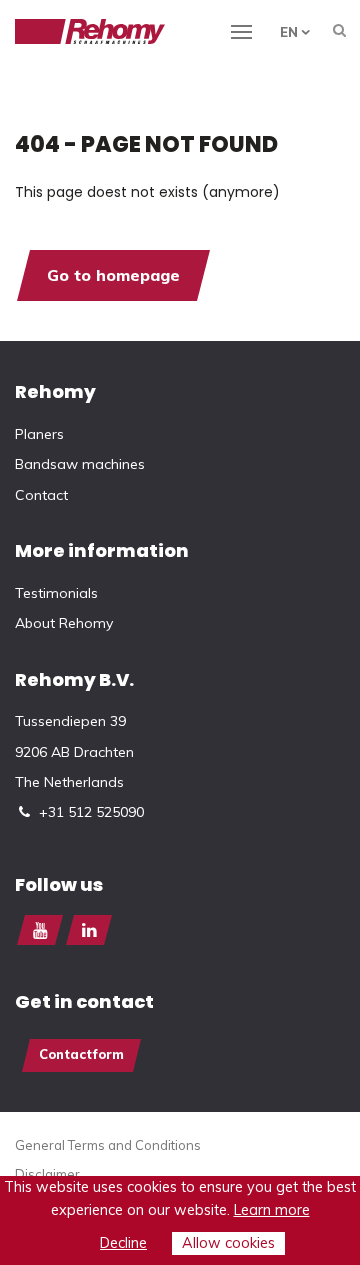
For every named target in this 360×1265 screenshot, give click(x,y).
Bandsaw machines (80, 464)
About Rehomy (64, 623)
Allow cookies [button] (228, 1243)
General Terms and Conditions (108, 1145)
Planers (39, 434)
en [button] (289, 32)
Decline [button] (123, 1243)
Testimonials (56, 593)
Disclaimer (47, 1174)
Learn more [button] (272, 1210)
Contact (41, 495)
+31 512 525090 (91, 812)
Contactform (81, 1054)
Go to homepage (113, 275)
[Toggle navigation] (253, 30)
